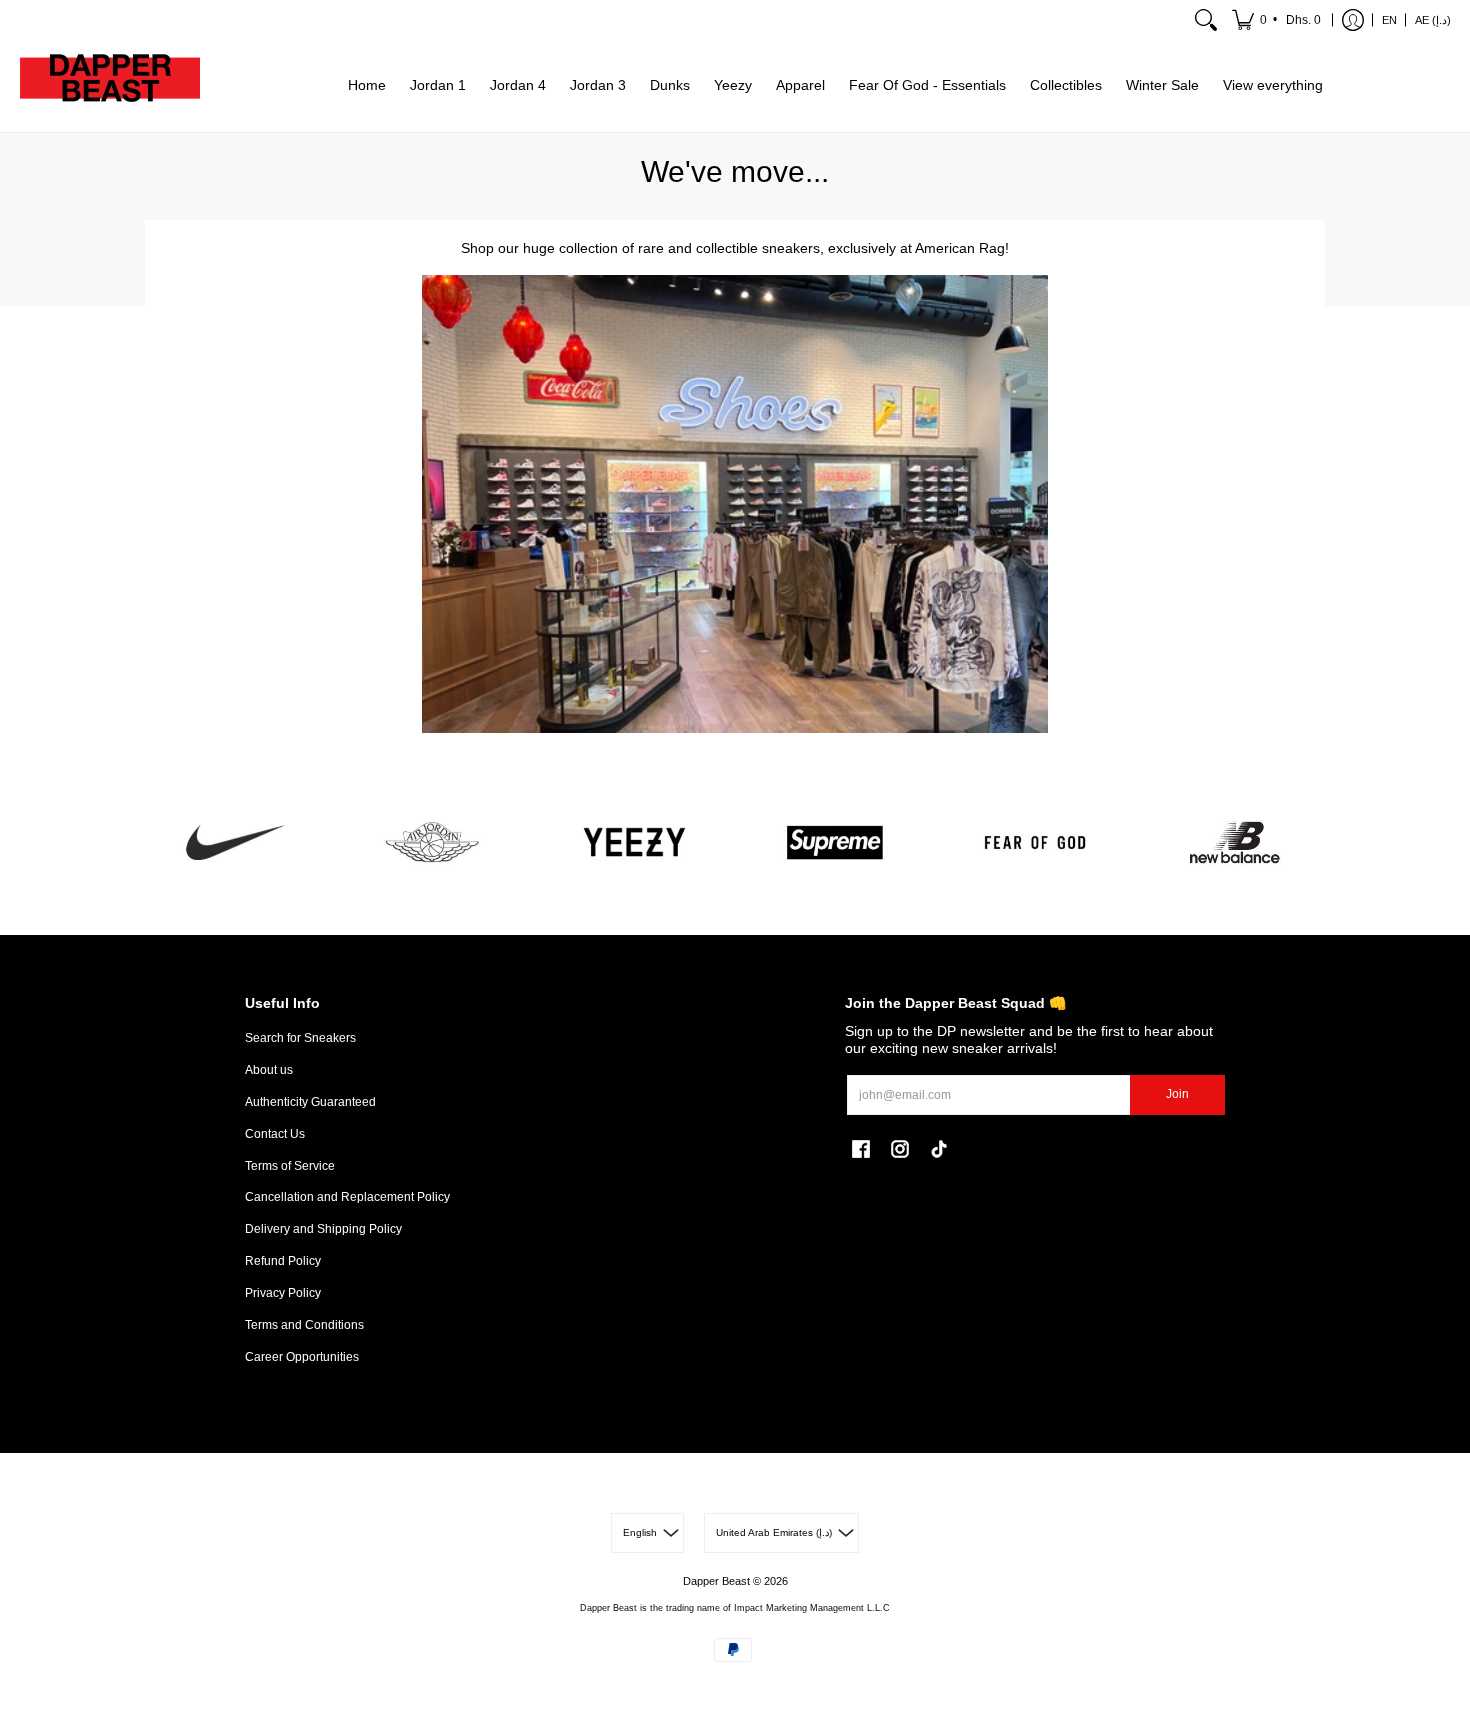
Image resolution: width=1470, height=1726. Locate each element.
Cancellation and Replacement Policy (347, 1197)
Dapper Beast (716, 1581)
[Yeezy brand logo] (635, 842)
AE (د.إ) (1433, 20)
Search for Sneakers (300, 1038)
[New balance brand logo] (1235, 842)
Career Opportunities (302, 1357)
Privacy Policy (283, 1293)
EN (1389, 20)
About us (269, 1070)
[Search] (1206, 20)
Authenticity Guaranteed (310, 1102)
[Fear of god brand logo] (1035, 842)
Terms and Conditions (304, 1325)
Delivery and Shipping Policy (323, 1229)
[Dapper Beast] (110, 86)
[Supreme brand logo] (835, 842)
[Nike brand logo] (235, 842)
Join (1177, 1094)
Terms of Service (290, 1166)
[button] (1278, 20)
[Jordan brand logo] (435, 842)
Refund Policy (283, 1261)
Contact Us (275, 1134)
